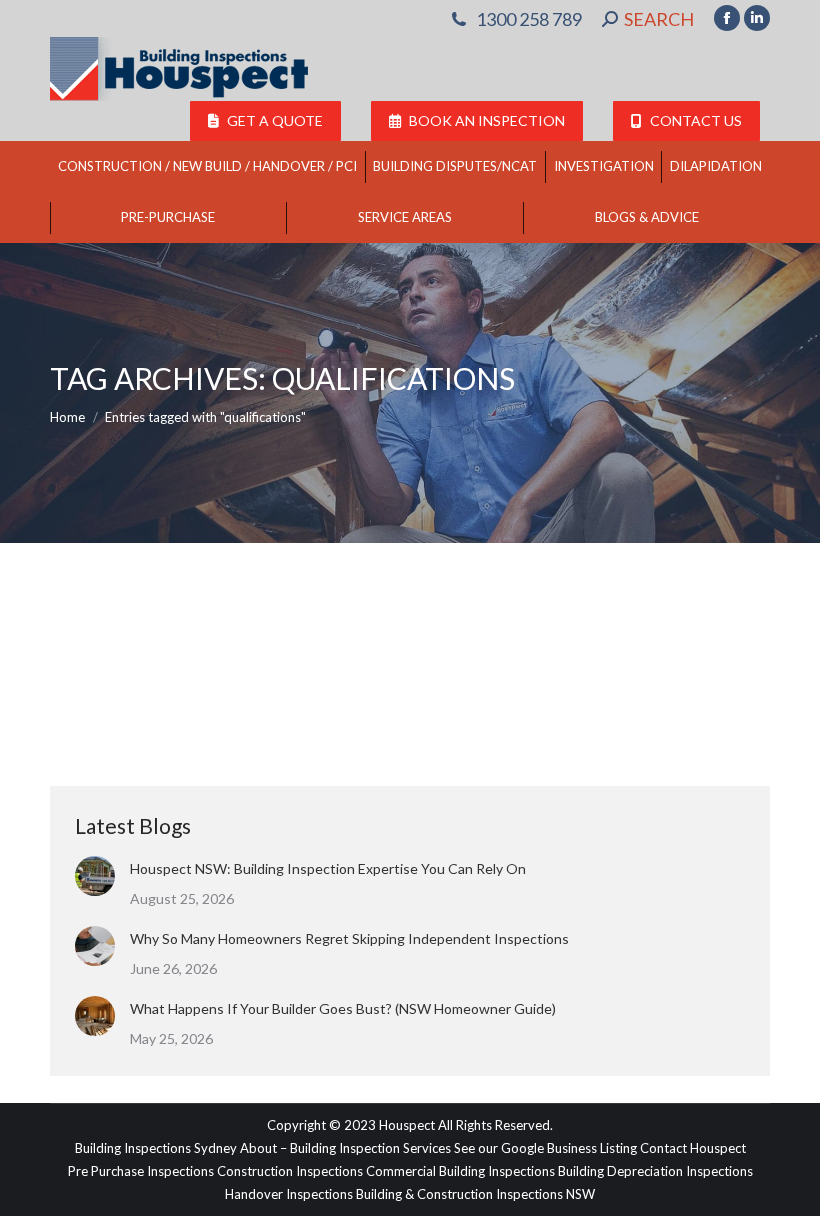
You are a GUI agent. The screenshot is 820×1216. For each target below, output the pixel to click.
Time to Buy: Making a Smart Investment (255, 628)
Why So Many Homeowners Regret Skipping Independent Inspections (351, 938)
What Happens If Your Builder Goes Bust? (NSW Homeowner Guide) (343, 1008)
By (318, 664)
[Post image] (95, 876)
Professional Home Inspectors (162, 664)
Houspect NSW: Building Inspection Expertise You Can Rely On (328, 868)
